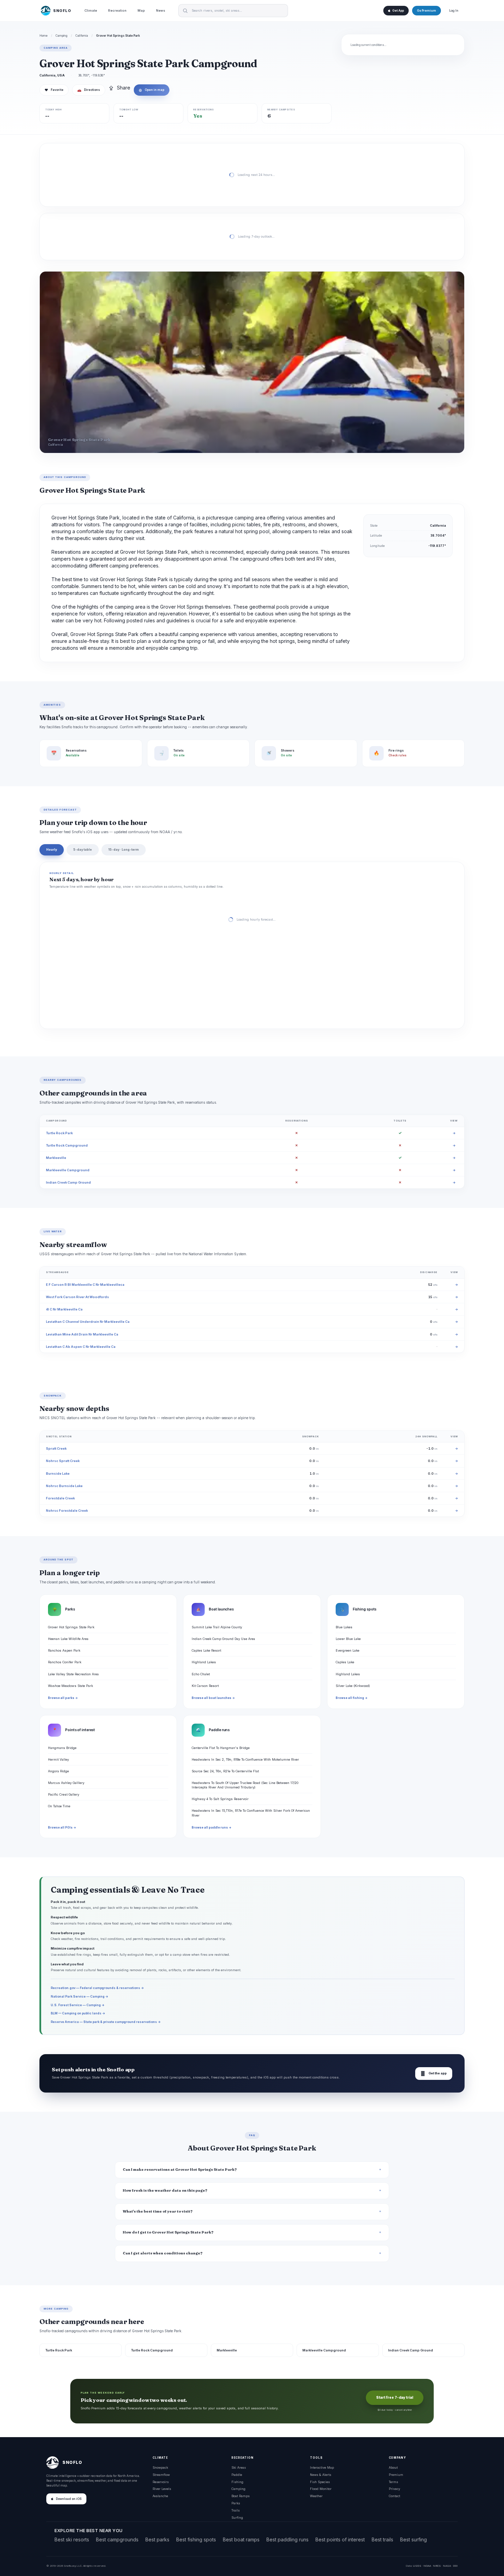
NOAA (427, 2566)
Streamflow (161, 2475)
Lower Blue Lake (348, 1639)
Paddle (237, 2475)
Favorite (54, 90)
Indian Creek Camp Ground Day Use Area (223, 1639)
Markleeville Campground (68, 1170)
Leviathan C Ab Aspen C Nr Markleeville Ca (81, 1347)
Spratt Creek (56, 1448)
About (393, 2467)
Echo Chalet (201, 1674)
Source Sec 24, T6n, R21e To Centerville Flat (225, 1771)
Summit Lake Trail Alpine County (217, 1627)
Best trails (382, 2539)
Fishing (237, 2482)
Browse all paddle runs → (212, 1828)
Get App (398, 11)
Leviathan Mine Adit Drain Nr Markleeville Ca (82, 1334)
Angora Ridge (58, 1771)
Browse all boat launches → (213, 1698)
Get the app (434, 2074)
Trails (236, 2510)
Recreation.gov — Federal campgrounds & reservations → (97, 1988)
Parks (236, 2503)
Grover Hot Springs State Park (71, 1627)
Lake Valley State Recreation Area (73, 1674)
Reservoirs (161, 2482)
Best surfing (413, 2539)
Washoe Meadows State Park (70, 1686)
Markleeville (56, 1158)
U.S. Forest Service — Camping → (78, 2005)
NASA (447, 2566)
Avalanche (160, 2496)
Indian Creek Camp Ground (68, 1182)
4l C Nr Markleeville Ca (64, 1309)
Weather (316, 2496)
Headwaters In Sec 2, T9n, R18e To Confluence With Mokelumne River (245, 1759)
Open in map (152, 90)
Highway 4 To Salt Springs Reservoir (220, 1799)
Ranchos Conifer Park (65, 1662)
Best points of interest (340, 2539)
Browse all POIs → (62, 1828)
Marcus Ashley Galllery (66, 1783)
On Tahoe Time (59, 1806)
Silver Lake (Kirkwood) (353, 1686)
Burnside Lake (58, 1473)
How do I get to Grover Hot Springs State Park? (168, 2232)
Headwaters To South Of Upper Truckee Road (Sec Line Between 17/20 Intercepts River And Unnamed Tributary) (245, 1785)
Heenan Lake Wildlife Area (68, 1639)
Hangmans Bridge (62, 1748)
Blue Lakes (344, 1627)
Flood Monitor (321, 2489)
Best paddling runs (287, 2539)
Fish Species (320, 2482)
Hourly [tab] (52, 849)
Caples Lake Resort (206, 1650)
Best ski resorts (72, 2539)
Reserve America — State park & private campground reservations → (106, 2022)
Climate (91, 10)
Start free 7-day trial (395, 2398)
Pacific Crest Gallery (64, 1794)
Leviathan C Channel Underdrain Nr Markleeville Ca (88, 1322)
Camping (62, 36)
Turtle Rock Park (59, 1133)
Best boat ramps (241, 2539)
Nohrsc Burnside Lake (64, 1486)
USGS (417, 2566)
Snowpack (160, 2467)
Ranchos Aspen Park (64, 1650)
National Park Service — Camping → (80, 1996)
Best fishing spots (196, 2539)
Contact (394, 2496)
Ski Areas (239, 2467)
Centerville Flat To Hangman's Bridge (221, 1748)
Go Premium (427, 11)
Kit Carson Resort (205, 1686)
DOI (455, 2566)
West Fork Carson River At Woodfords (77, 1297)
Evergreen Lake (347, 1650)
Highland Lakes (204, 1662)
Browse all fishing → (352, 1698)
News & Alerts (321, 2475)
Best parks (157, 2539)
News (161, 10)
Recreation (117, 10)
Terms (393, 2482)
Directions (89, 90)
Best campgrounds (117, 2539)
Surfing (237, 2518)
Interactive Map (322, 2467)
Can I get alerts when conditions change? (163, 2253)
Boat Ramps (241, 2496)
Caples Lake (345, 1662)
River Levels (162, 2489)
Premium (396, 2475)
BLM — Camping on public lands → (78, 2013)
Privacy (394, 2489)
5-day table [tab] (83, 849)
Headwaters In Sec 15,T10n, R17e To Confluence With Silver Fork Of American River (251, 1813)
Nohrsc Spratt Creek (63, 1461)
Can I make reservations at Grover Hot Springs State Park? (180, 2170)
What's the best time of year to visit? (158, 2211)
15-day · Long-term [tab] (124, 849)
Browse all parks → (63, 1698)
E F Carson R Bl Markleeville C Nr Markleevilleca (85, 1285)
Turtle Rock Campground (67, 1145)
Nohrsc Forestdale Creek (67, 1511)
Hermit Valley (58, 1759)
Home (44, 36)
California (82, 36)
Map (141, 10)
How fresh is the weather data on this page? (165, 2190)
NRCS (437, 2566)
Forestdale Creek (60, 1498)
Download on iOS (69, 2499)
